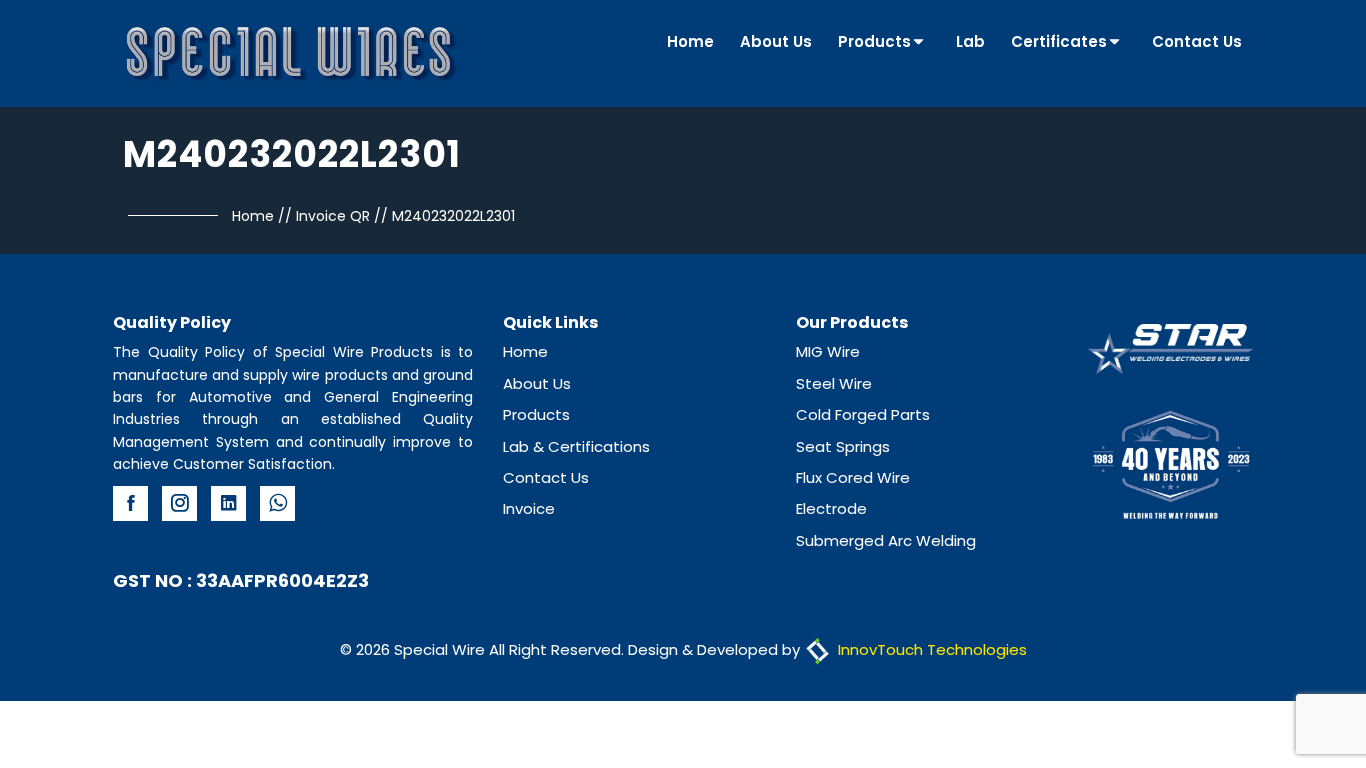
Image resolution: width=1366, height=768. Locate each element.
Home (690, 41)
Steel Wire (834, 383)
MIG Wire (828, 351)
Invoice (529, 508)
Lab (970, 41)
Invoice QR (333, 216)
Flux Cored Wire (853, 477)
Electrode (831, 508)
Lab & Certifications (576, 446)
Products (874, 41)
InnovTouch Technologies (930, 649)
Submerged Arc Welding (886, 540)
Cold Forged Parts (863, 414)
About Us (776, 41)
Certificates (1059, 41)
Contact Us (1197, 41)
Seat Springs (843, 446)
